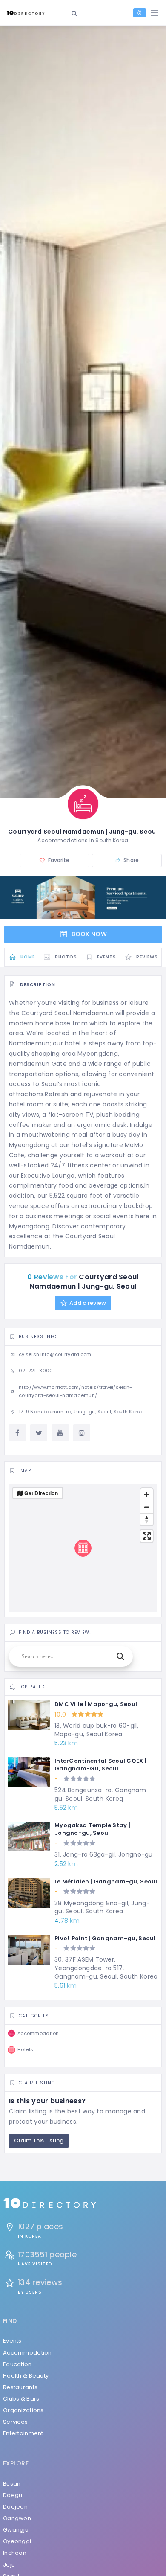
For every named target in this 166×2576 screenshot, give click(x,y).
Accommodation (27, 2353)
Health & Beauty (26, 2376)
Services (15, 2422)
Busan (12, 2484)
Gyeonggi (17, 2541)
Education (17, 2364)
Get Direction (41, 1493)
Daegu (13, 2495)
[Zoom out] (147, 1507)
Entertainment (23, 2433)
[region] (83, 1548)
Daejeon (15, 2507)
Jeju (9, 2565)
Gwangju (16, 2530)
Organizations (23, 2410)
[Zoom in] (147, 1495)
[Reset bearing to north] (147, 1519)
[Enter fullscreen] (147, 1536)
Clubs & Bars (21, 2399)
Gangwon (17, 2518)
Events (12, 2341)
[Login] (140, 13)
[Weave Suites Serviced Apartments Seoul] (83, 897)
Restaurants (20, 2387)
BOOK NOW (88, 934)
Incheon (15, 2553)
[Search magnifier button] (120, 1656)
